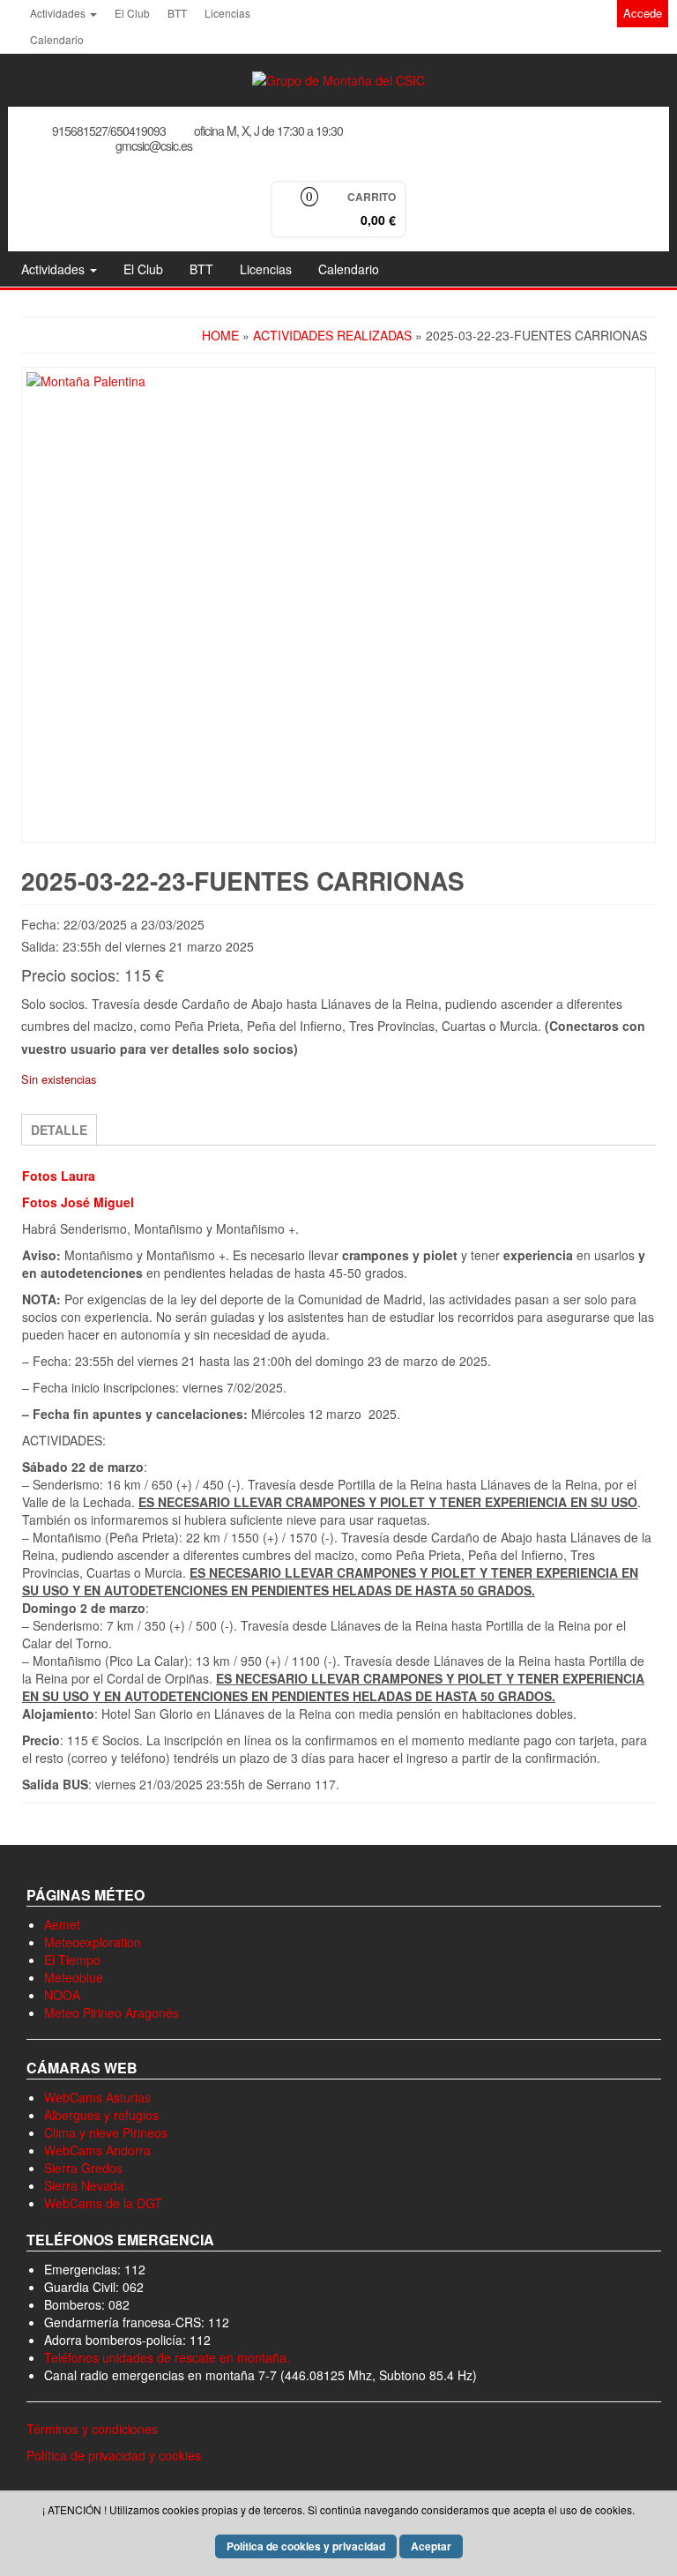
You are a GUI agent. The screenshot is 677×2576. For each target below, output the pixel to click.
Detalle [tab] (59, 1130)
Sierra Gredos (83, 2168)
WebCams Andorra (97, 2150)
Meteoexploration (93, 1942)
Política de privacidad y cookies (114, 2455)
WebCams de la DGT (103, 2203)
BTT (177, 13)
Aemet (62, 1924)
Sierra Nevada (84, 2185)
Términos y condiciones (92, 2429)
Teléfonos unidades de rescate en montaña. (167, 2357)
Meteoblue (74, 1977)
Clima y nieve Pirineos (106, 2132)
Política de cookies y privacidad (306, 2546)
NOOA (62, 1995)
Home (220, 335)
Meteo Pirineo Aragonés (112, 2012)
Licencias (227, 13)
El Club (132, 13)
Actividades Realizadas (332, 335)
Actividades (59, 13)
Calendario (57, 39)
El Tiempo (72, 1960)
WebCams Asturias (97, 2097)
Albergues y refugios (101, 2115)
